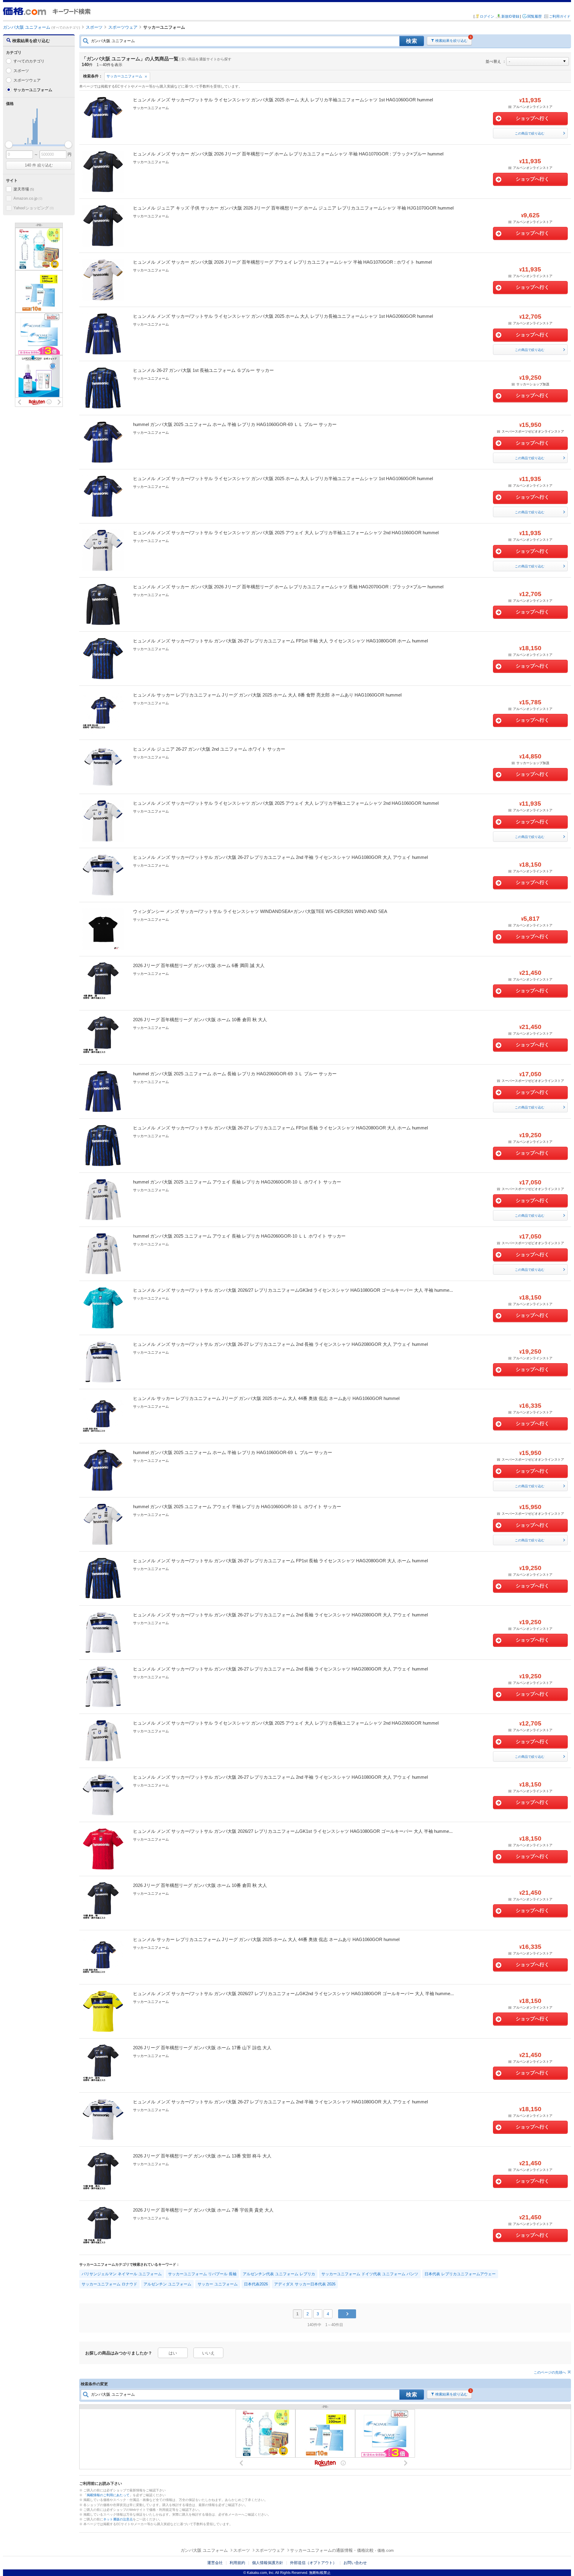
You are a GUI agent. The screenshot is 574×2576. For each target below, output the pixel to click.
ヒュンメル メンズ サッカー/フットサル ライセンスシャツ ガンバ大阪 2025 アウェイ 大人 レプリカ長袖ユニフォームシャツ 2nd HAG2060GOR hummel (286, 1723)
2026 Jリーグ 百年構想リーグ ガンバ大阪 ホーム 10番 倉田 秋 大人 (200, 1020)
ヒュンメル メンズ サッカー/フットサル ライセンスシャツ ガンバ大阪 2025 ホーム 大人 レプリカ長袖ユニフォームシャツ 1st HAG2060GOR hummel (283, 316)
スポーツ (21, 71)
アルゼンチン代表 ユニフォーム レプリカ (279, 2274)
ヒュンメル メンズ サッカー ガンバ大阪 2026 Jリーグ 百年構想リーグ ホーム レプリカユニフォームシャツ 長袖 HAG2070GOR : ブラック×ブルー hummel (288, 587)
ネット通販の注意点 (118, 2519)
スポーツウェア (27, 80)
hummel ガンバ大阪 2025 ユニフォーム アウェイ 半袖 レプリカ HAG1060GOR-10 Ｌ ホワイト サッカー (237, 1507)
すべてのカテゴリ (29, 61)
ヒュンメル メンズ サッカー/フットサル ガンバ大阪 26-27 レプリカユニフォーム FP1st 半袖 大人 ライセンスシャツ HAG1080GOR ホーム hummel (280, 641)
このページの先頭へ (550, 2372)
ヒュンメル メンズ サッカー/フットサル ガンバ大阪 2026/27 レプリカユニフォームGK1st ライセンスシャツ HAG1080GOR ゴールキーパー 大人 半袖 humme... (293, 1831)
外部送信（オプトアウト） (313, 2563)
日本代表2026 (256, 2284)
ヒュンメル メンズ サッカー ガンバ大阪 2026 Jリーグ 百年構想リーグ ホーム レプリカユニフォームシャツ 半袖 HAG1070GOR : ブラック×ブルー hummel (288, 154)
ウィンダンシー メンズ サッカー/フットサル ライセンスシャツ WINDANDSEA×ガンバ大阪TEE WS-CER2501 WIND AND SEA (260, 911)
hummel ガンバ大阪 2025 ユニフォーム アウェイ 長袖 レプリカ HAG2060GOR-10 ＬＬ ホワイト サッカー (239, 1236)
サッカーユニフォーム (124, 76)
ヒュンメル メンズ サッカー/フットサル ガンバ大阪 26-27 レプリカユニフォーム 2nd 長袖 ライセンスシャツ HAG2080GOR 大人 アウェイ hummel (280, 1344)
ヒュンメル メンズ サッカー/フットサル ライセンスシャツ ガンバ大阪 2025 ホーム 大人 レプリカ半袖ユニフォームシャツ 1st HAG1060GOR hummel (283, 100)
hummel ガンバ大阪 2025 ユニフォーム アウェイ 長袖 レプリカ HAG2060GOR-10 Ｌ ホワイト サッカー (237, 1182)
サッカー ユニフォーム (218, 2284)
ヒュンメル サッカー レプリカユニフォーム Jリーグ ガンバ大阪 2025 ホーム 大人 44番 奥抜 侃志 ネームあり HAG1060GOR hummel (266, 1398)
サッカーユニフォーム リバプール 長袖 (202, 2274)
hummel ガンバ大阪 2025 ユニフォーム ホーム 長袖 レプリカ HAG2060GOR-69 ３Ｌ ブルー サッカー (235, 1074)
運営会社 (215, 2563)
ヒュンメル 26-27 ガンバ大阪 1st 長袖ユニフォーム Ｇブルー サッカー (203, 370)
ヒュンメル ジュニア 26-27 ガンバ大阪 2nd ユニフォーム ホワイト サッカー (209, 749)
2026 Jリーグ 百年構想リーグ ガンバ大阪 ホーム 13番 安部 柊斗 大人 (202, 2156)
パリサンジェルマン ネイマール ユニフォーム (122, 2274)
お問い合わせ (355, 2563)
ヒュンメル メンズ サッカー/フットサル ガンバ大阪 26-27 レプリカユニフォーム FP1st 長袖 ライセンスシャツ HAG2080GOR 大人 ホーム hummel (280, 1128)
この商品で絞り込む (530, 133)
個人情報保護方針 (268, 2563)
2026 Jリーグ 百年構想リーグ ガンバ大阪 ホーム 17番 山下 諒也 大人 (202, 2048)
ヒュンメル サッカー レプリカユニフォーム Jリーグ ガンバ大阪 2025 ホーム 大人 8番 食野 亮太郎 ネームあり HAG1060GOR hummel (267, 695)
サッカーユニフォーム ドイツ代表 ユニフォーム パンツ (370, 2274)
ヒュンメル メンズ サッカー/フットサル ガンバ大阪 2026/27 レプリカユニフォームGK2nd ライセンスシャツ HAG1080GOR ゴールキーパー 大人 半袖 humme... (293, 1994)
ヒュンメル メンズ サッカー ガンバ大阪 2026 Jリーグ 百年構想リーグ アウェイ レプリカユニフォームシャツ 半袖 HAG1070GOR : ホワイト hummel (282, 262)
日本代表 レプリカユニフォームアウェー (460, 2274)
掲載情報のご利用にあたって (108, 2495)
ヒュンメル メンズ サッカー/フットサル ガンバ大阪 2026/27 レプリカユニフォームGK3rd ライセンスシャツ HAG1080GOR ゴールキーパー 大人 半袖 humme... (293, 1290)
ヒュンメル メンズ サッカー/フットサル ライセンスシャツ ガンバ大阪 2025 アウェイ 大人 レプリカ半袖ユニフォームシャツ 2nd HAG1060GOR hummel (286, 533)
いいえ (208, 2353)
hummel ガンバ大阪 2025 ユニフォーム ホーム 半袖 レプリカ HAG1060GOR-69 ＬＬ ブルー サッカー (235, 424)
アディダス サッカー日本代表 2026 (305, 2284)
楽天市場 (24, 189)
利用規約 (237, 2563)
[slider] (9, 145)
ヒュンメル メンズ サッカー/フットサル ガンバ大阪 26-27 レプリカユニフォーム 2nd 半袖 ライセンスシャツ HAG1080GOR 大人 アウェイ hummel (280, 857)
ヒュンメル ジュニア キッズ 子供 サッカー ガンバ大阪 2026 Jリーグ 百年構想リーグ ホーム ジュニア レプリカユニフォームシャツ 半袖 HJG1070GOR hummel (293, 208)
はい (173, 2353)
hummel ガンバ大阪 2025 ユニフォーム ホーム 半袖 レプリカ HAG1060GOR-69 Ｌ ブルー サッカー (233, 1452)
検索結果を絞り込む (451, 41)
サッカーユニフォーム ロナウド (109, 2284)
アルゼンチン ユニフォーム (167, 2284)
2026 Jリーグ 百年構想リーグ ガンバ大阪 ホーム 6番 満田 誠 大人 (199, 965)
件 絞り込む (39, 165)
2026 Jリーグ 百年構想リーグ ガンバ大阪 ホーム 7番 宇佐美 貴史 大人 (203, 2210)
